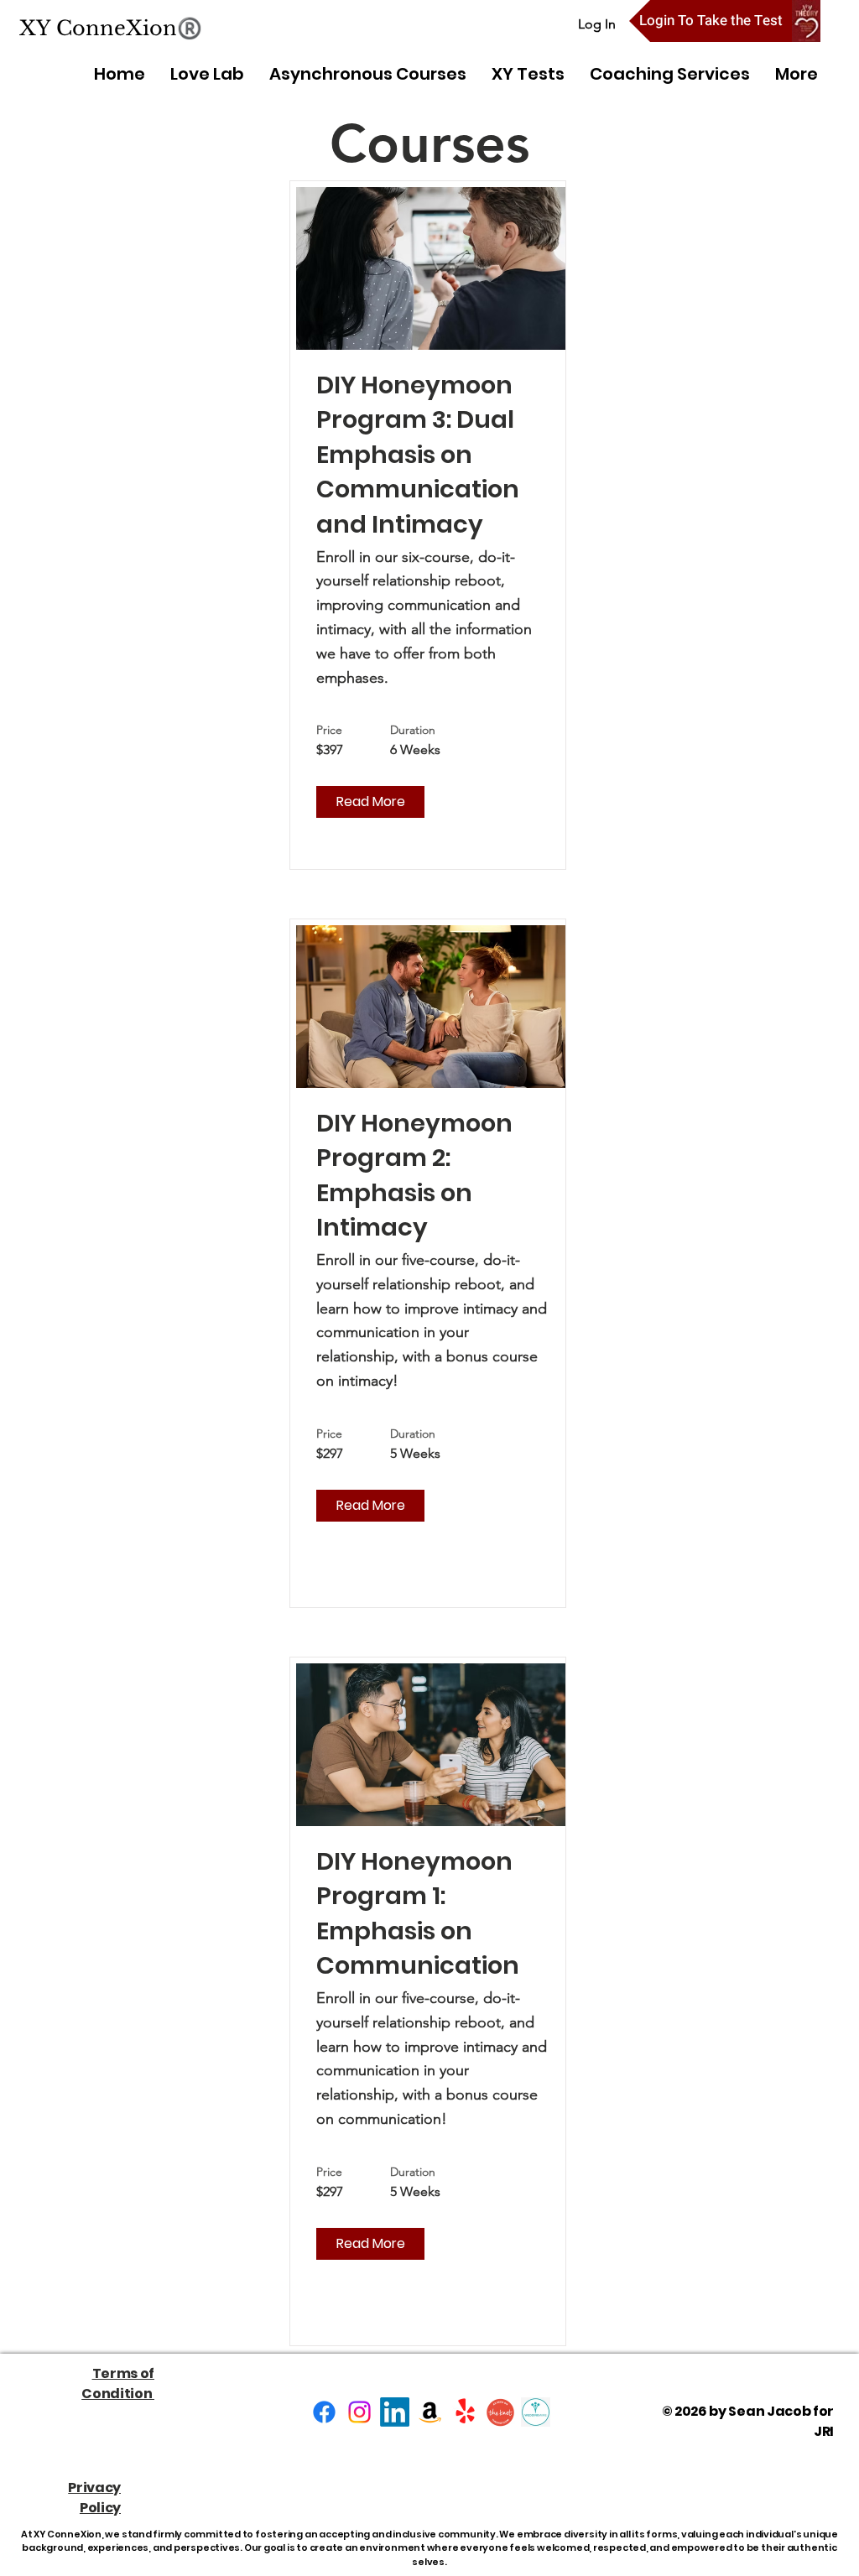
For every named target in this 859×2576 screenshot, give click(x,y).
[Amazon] (430, 2412)
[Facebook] (324, 2412)
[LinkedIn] (395, 2412)
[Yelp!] (465, 2412)
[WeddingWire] (536, 2412)
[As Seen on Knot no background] (500, 2412)
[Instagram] (359, 2412)
